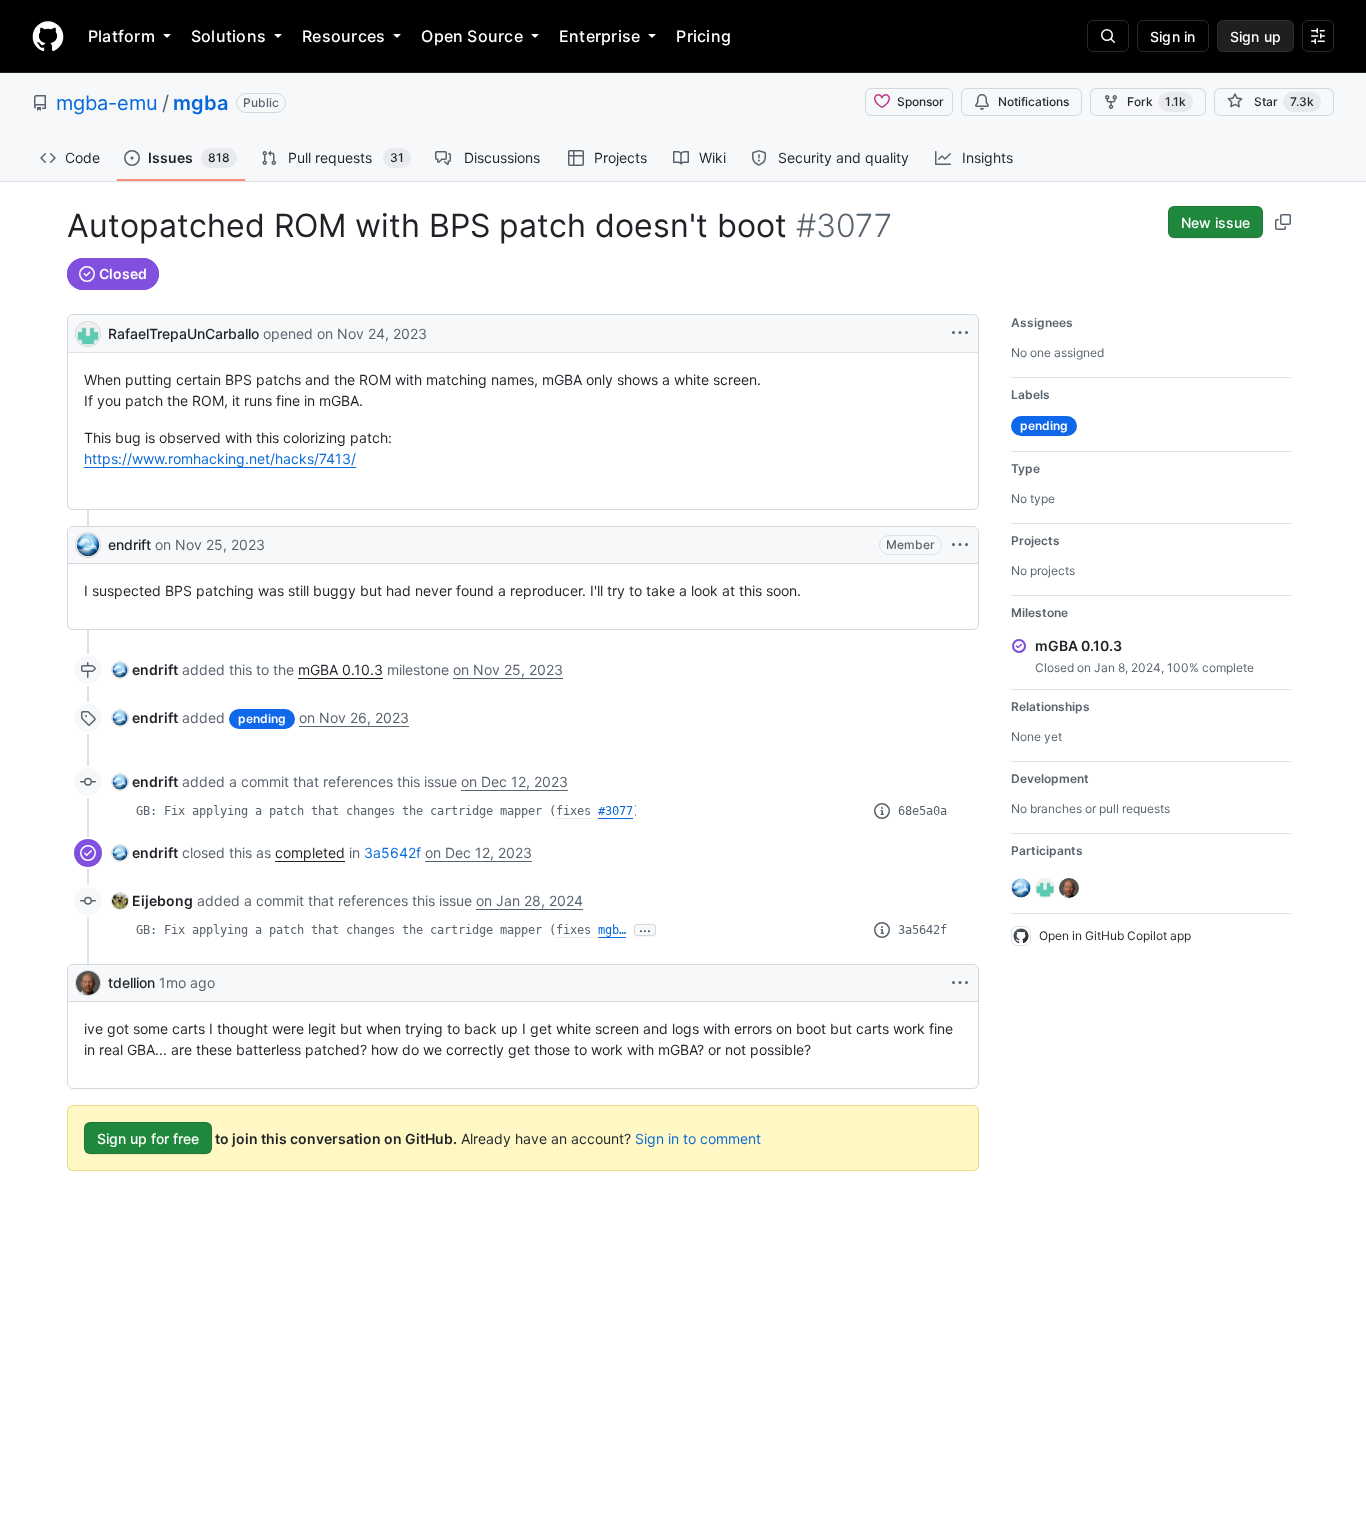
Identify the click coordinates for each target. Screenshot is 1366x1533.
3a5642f (392, 852)
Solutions (228, 36)
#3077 (615, 811)
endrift (129, 544)
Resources (343, 36)
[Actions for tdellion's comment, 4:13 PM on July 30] (960, 983)
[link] (145, 669)
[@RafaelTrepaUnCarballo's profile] (88, 331)
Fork (1156, 101)
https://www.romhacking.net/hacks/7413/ (220, 458)
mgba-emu (107, 103)
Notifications (1033, 101)
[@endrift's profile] (88, 545)
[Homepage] (48, 36)
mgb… (612, 930)
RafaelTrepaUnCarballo (183, 333)
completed (310, 852)
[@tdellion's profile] (88, 983)
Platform (121, 36)
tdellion (131, 982)
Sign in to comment (698, 1138)
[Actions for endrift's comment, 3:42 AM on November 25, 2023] (960, 545)
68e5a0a (922, 811)
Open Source (472, 36)
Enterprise (599, 36)
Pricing (703, 36)
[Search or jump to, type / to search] (1108, 36)
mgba (200, 103)
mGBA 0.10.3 (340, 669)
